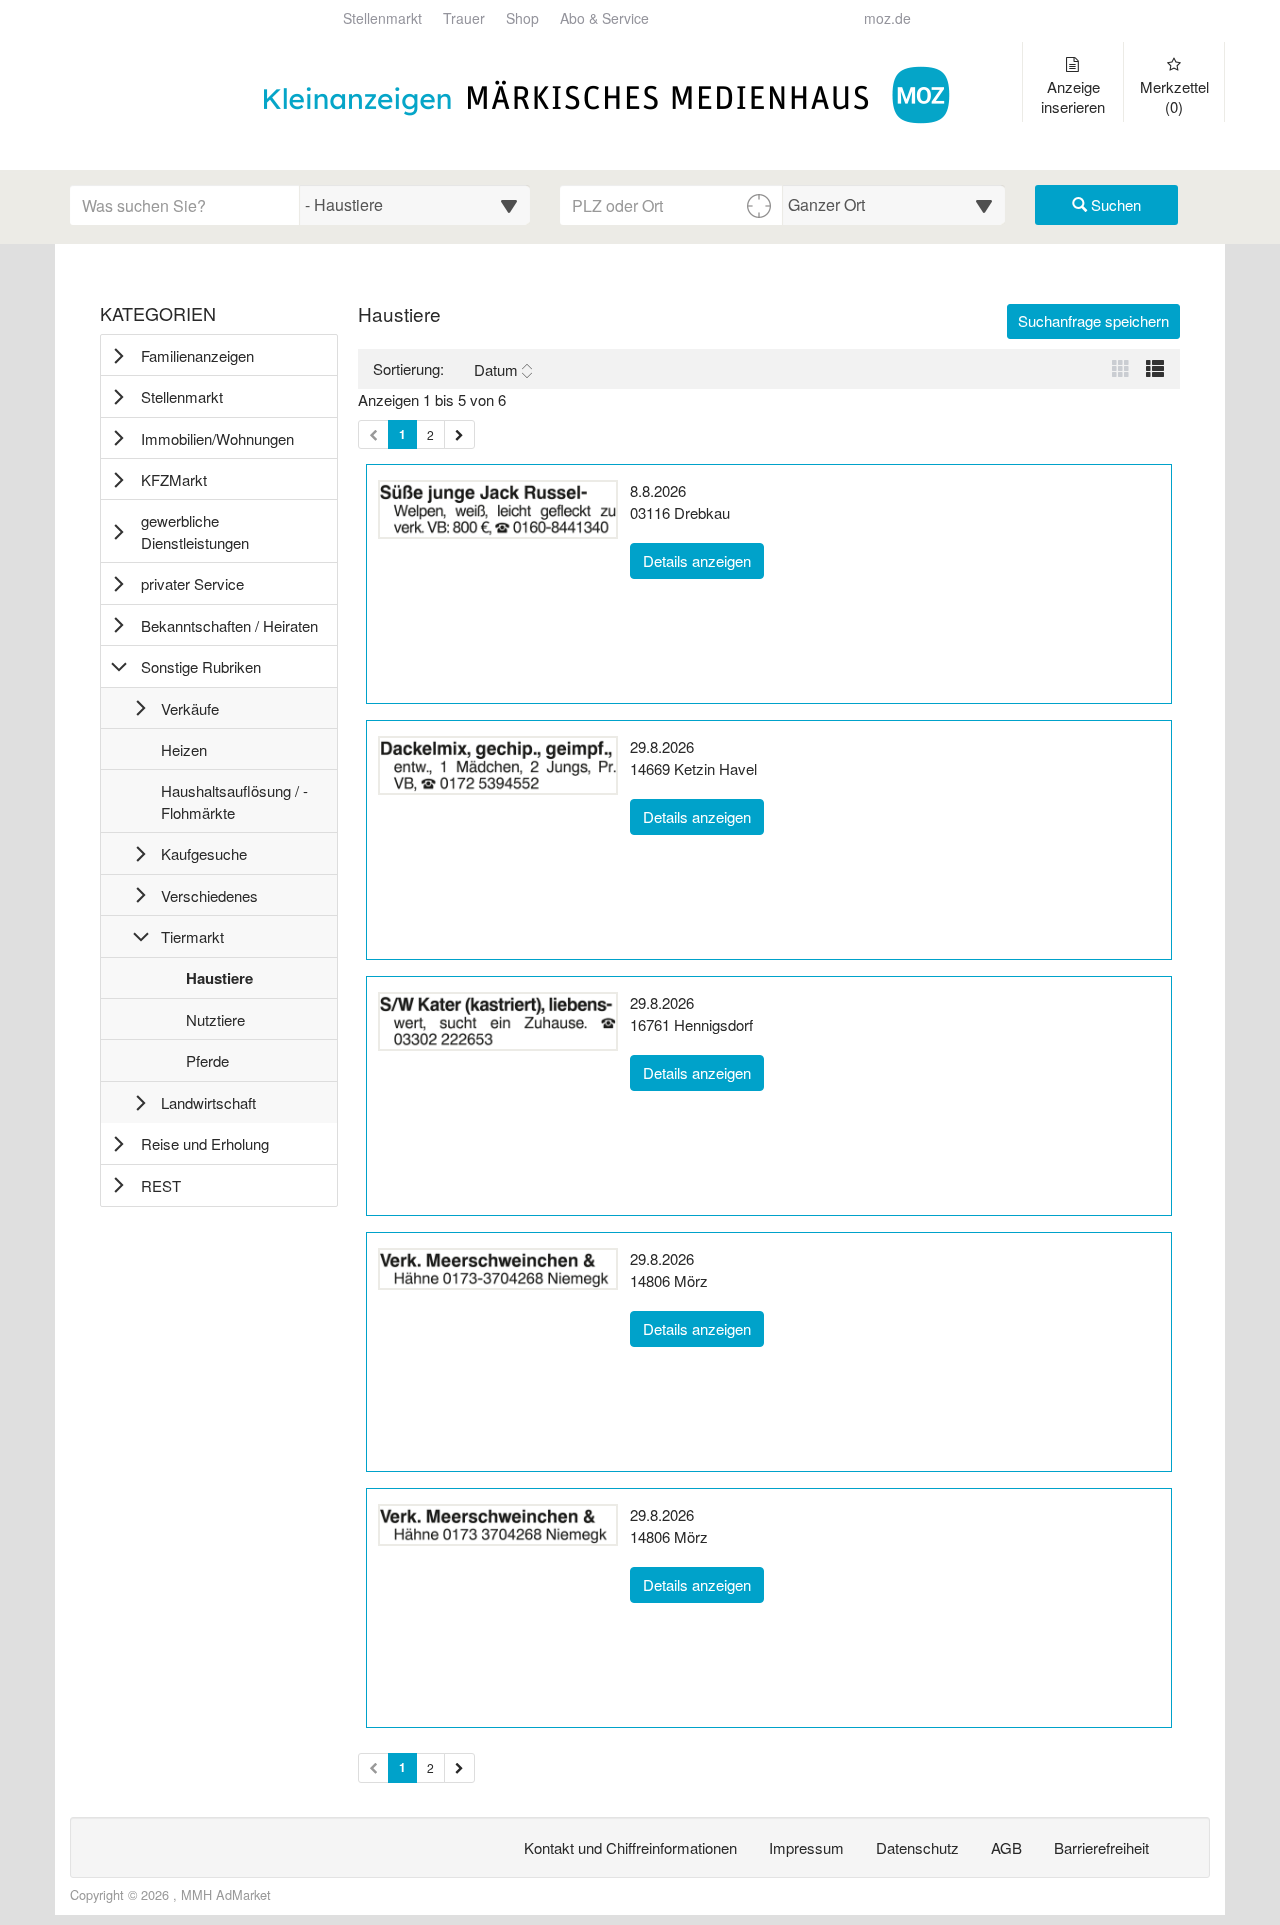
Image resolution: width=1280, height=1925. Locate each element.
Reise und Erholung (205, 1143)
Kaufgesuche (204, 853)
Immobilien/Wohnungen (217, 438)
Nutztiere (215, 1024)
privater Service (192, 583)
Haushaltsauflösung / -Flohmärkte (234, 806)
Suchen (1114, 204)
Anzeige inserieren (1073, 96)
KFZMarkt (174, 479)
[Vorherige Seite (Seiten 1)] (373, 434)
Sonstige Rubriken (201, 666)
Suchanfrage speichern (1093, 320)
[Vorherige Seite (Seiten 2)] (373, 1767)
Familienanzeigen (197, 355)
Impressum (806, 1847)
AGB (1006, 1847)
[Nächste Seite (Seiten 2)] (459, 1767)
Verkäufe (190, 708)
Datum (496, 369)
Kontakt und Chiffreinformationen (630, 1847)
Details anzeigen (703, 560)
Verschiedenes (209, 895)
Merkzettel (1174, 96)
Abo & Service (604, 18)
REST (161, 1185)
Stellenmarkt (382, 18)
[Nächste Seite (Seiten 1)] (459, 434)
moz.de (887, 18)
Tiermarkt (192, 936)
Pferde (207, 1065)
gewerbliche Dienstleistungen (195, 531)
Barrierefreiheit (1101, 1847)
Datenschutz (917, 1847)
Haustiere (219, 982)
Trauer (464, 18)
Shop (522, 18)
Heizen (183, 754)
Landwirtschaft (208, 1102)
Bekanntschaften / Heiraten (229, 625)
